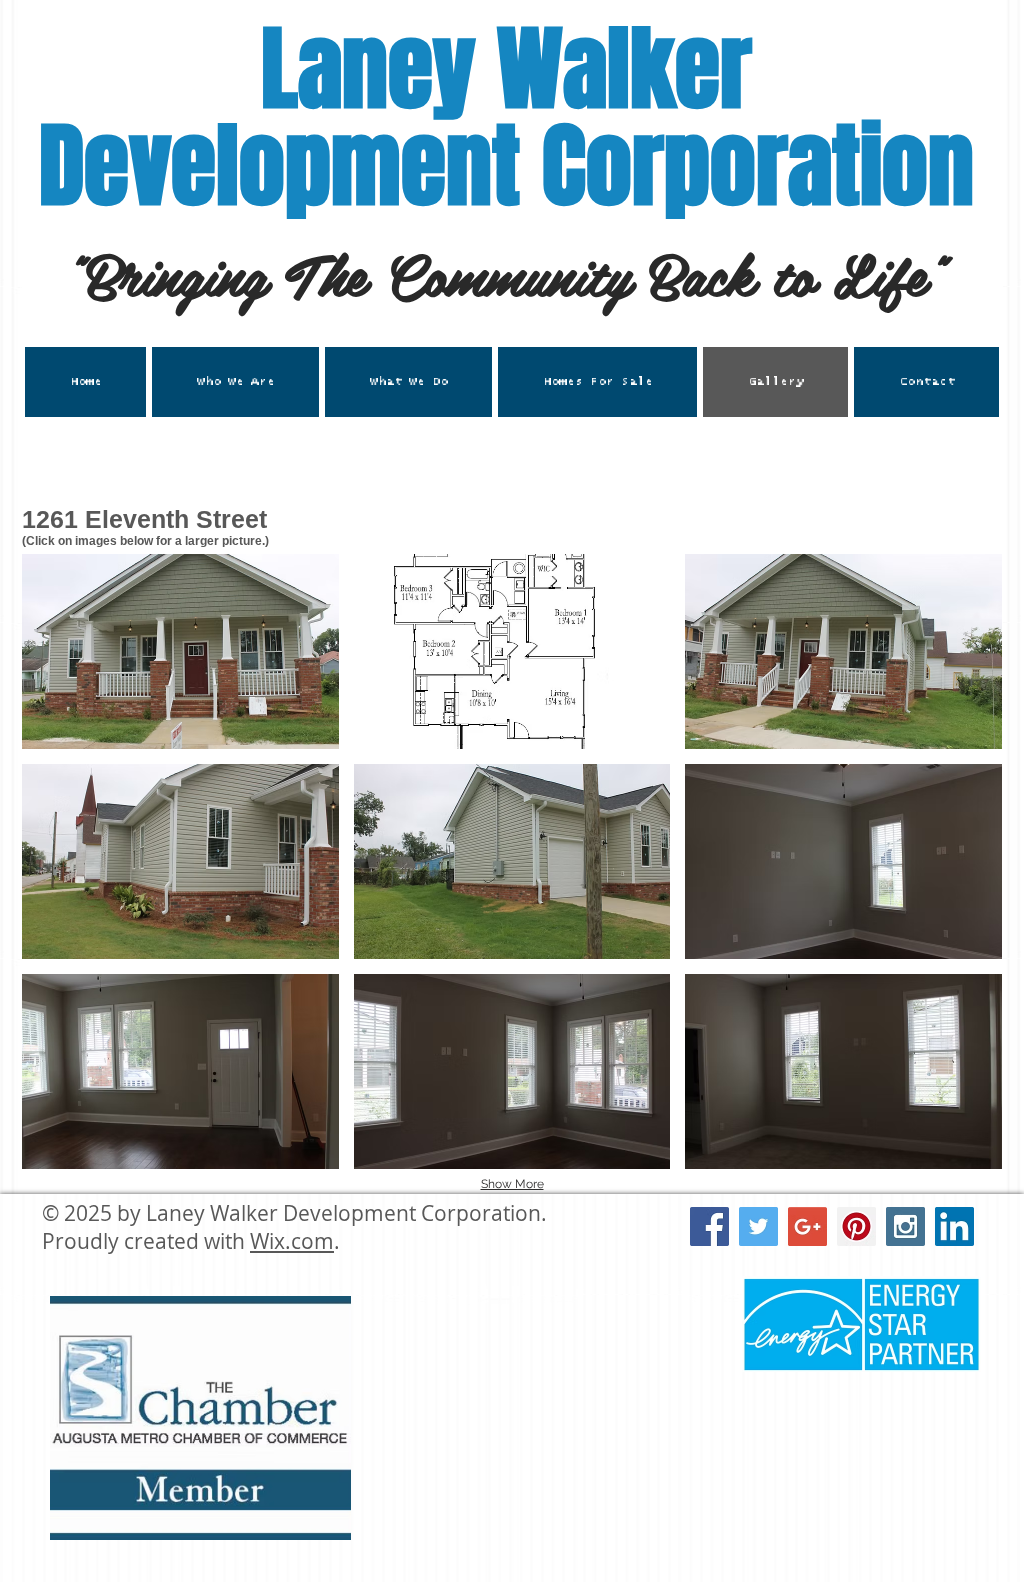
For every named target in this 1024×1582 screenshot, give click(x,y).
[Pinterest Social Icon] (856, 1226)
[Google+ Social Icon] (807, 1226)
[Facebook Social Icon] (709, 1226)
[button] (408, 382)
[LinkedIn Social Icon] (954, 1226)
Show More (512, 1184)
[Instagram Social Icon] (905, 1226)
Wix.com (292, 1241)
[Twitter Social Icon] (758, 1226)
